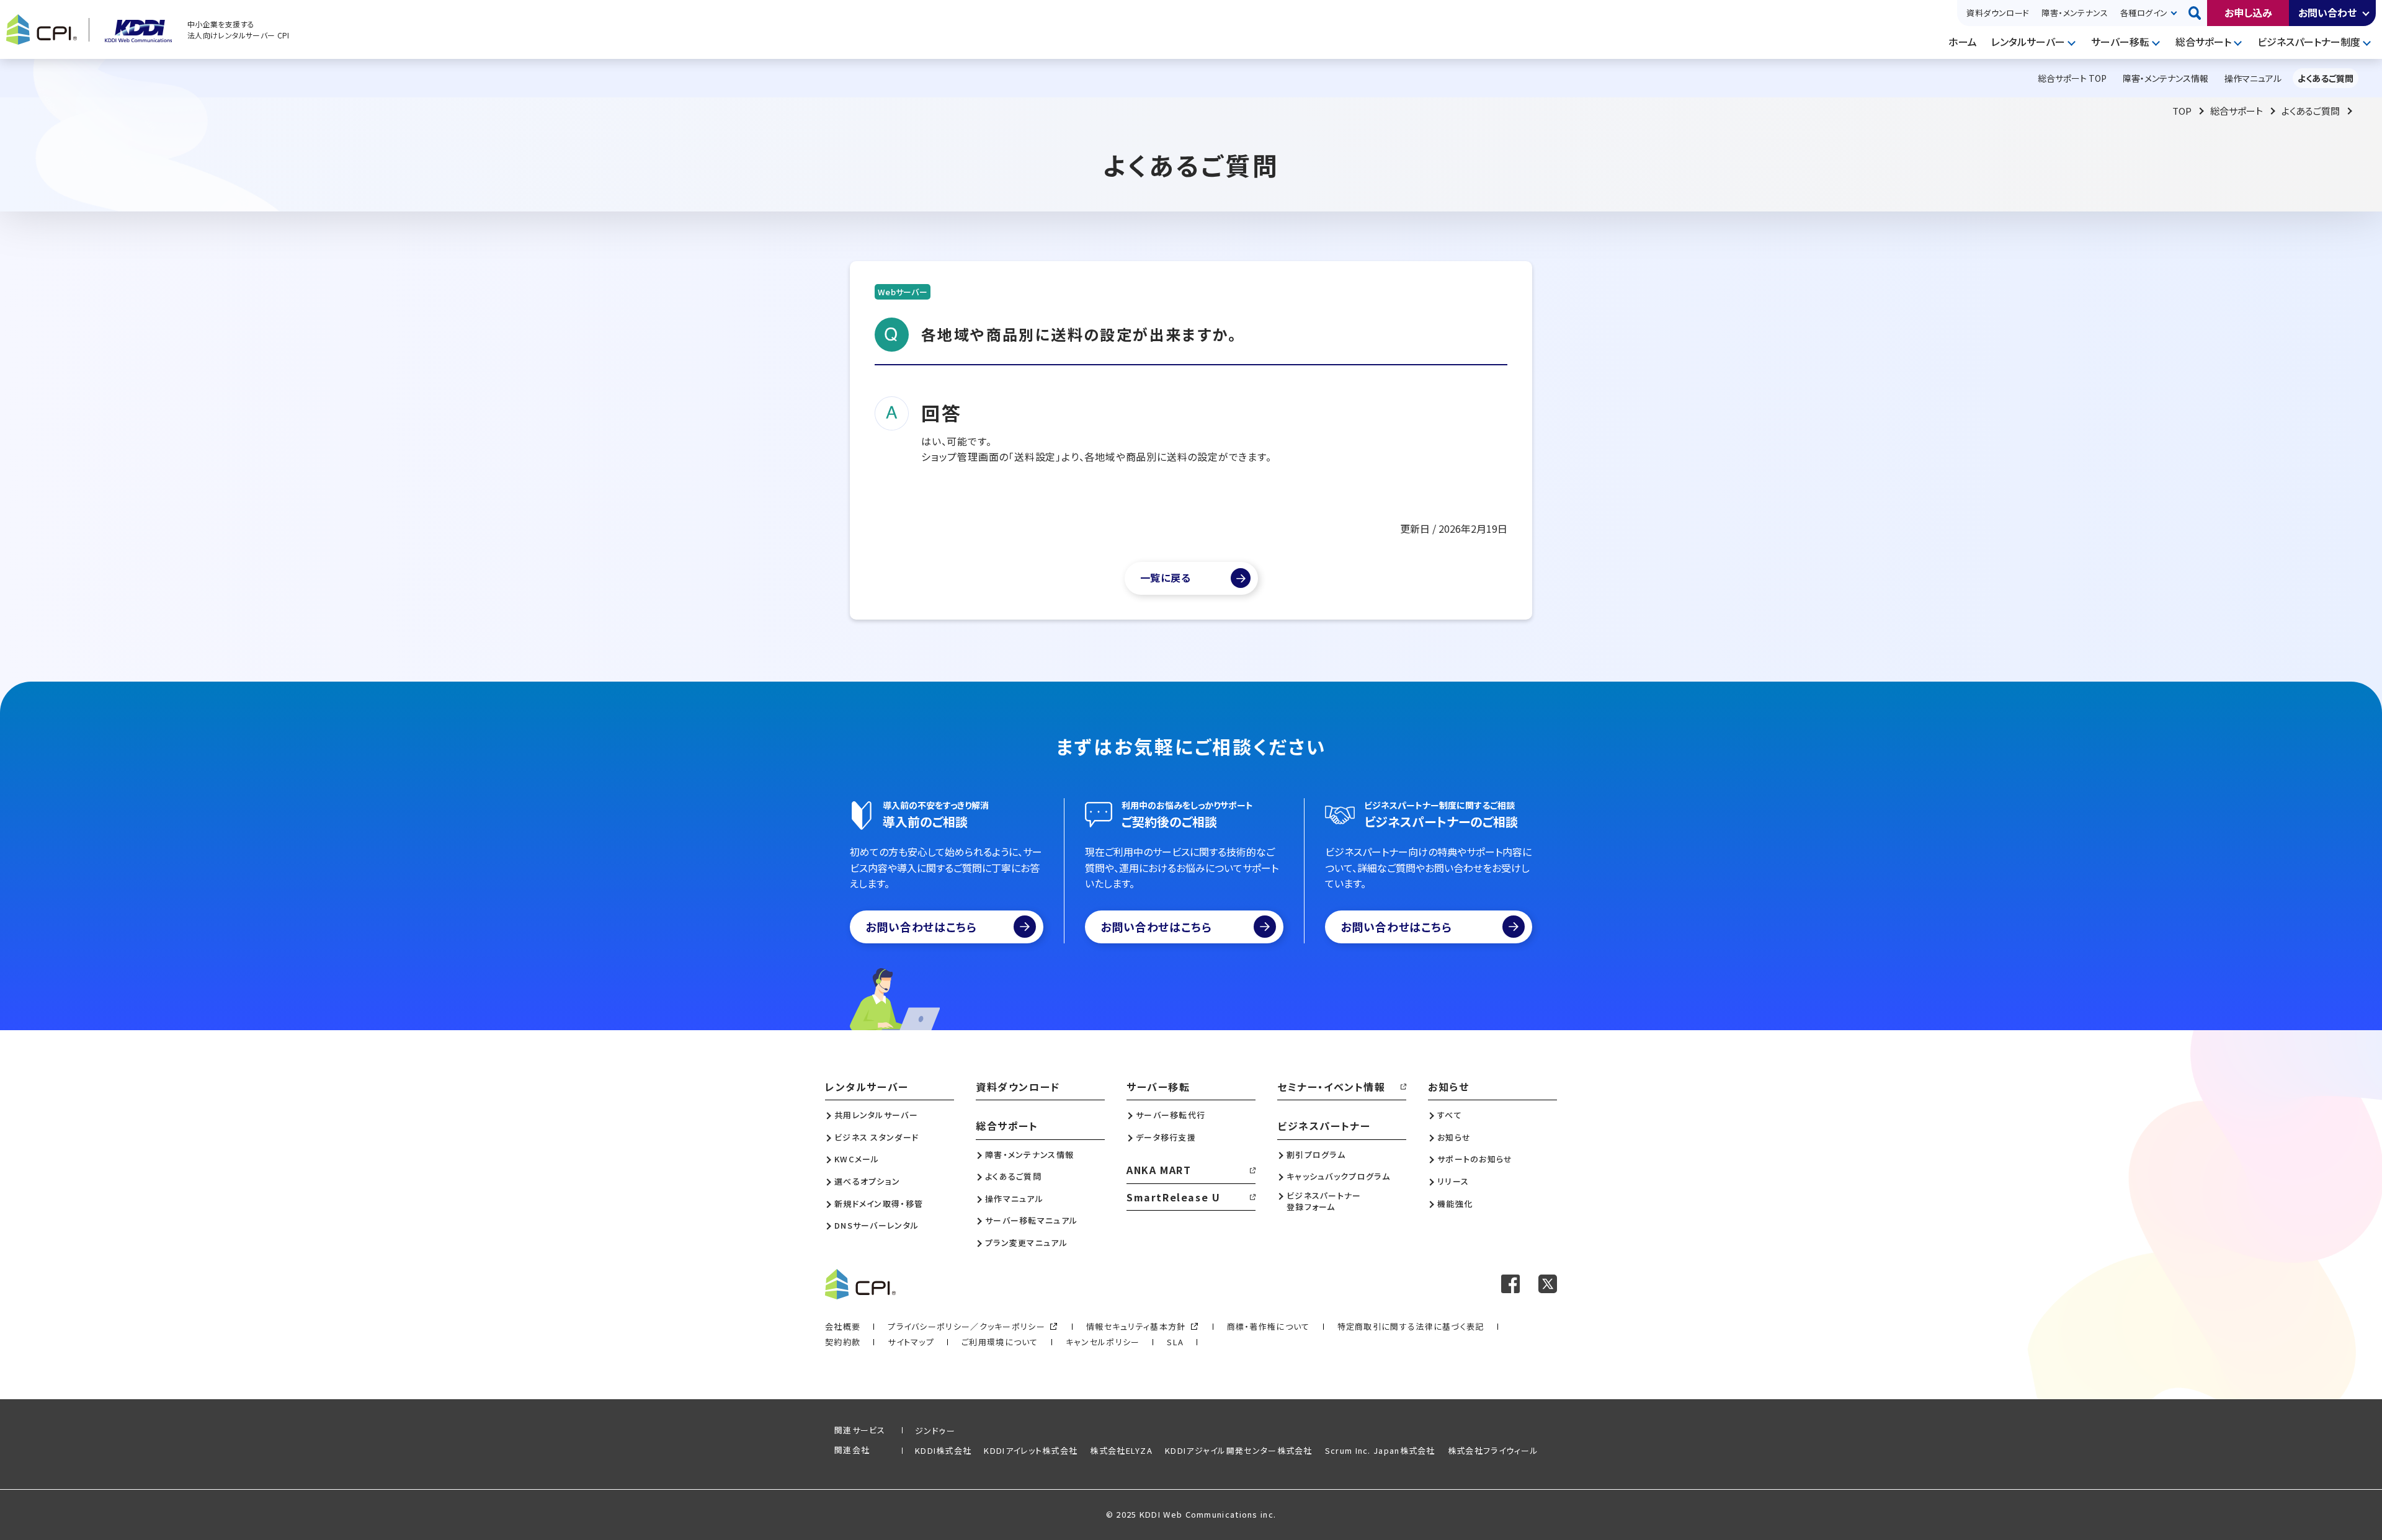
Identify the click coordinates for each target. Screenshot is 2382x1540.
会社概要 (843, 1326)
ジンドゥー (935, 1431)
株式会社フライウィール (1493, 1450)
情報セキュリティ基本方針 (1136, 1326)
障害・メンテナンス (2075, 13)
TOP (2182, 111)
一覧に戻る (1166, 577)
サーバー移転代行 (1171, 1115)
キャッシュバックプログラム (1338, 1177)
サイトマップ (911, 1342)
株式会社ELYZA (1121, 1450)
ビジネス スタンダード (877, 1137)
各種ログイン (2144, 13)
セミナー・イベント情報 (1332, 1087)
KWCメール (857, 1159)
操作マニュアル (1014, 1199)
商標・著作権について (1269, 1326)
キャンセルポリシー (1103, 1342)
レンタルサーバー (2028, 42)
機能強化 (1455, 1204)
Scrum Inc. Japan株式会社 (1380, 1450)
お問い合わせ (2327, 12)
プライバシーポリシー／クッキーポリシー (966, 1326)
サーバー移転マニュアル (1031, 1221)
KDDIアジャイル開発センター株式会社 (1239, 1450)
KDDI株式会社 (943, 1450)
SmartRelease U (1173, 1197)
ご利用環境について (1000, 1342)
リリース (1453, 1182)
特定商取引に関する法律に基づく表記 (1411, 1326)
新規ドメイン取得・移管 (879, 1204)
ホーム (1963, 42)
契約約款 (843, 1342)
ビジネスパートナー (1324, 1126)
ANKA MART (1159, 1170)
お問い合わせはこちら (921, 927)
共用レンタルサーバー (876, 1115)
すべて (1450, 1115)
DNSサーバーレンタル (877, 1226)
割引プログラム (1316, 1155)
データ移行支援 (1166, 1137)
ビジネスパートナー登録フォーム (1324, 1201)
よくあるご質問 (2311, 111)
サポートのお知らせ (1475, 1159)
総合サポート (2203, 42)
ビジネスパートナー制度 (2309, 42)
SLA (1175, 1342)
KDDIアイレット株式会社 (1031, 1450)
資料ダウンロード (1998, 13)
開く (2366, 13)
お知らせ (1448, 1087)
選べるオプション (867, 1182)
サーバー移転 (2120, 42)
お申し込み (2248, 12)
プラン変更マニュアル (1026, 1243)
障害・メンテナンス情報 (1029, 1155)
